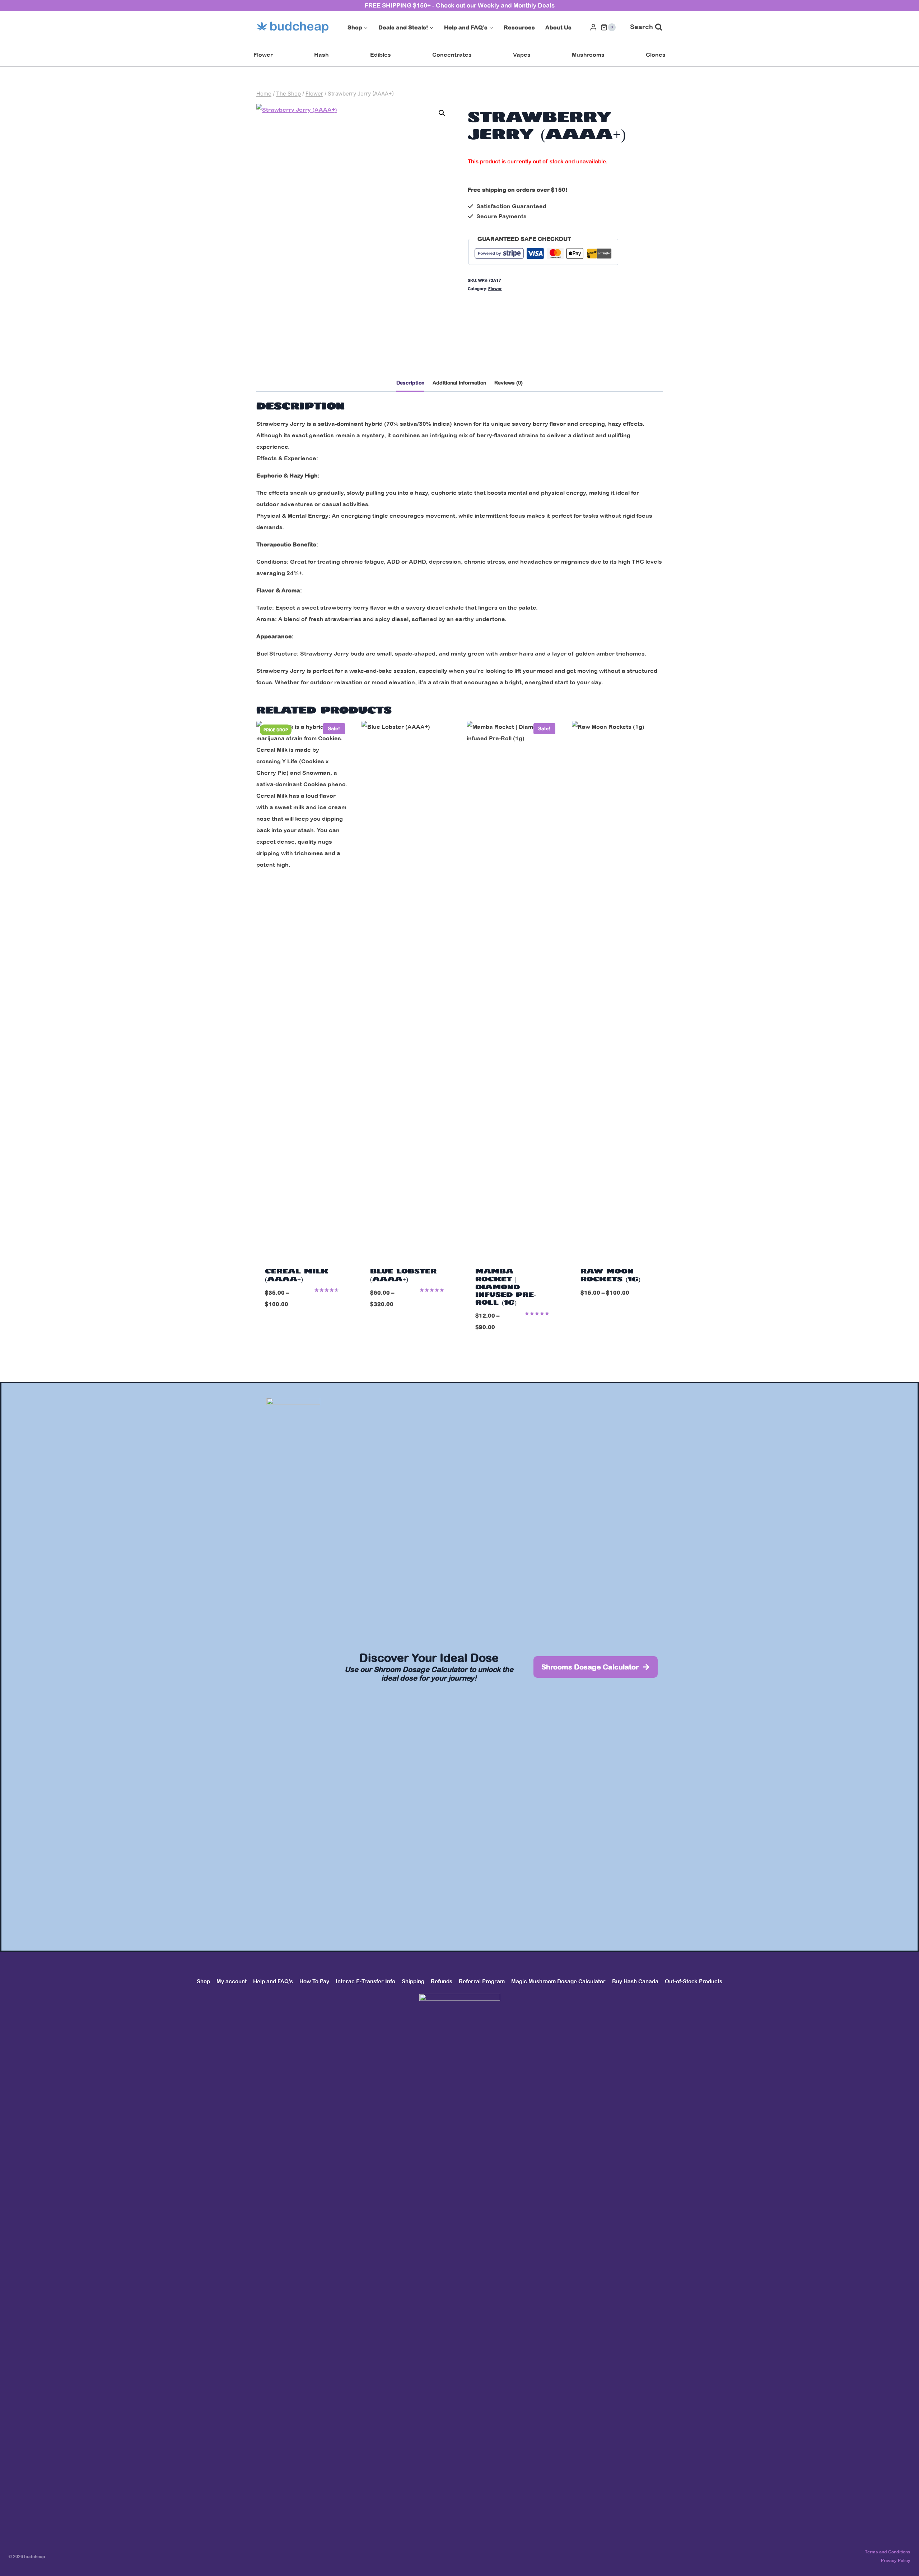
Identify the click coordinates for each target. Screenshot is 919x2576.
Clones (656, 55)
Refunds (442, 1981)
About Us (558, 27)
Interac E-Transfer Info (365, 1981)
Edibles (381, 55)
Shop (203, 1981)
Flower (263, 55)
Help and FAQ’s (273, 1981)
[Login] (593, 27)
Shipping (413, 1981)
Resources (519, 27)
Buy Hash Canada (635, 1981)
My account (232, 1981)
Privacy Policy (896, 2561)
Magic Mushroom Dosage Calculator (558, 1981)
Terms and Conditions (888, 2552)
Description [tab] (410, 383)
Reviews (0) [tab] (509, 383)
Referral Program (482, 1981)
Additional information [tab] (459, 383)
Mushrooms (588, 55)
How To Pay (314, 1981)
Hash (321, 55)
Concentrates (452, 55)
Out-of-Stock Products (694, 1981)
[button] (442, 113)
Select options (302, 1327)
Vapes (522, 55)
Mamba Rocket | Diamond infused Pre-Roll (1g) (506, 1287)
